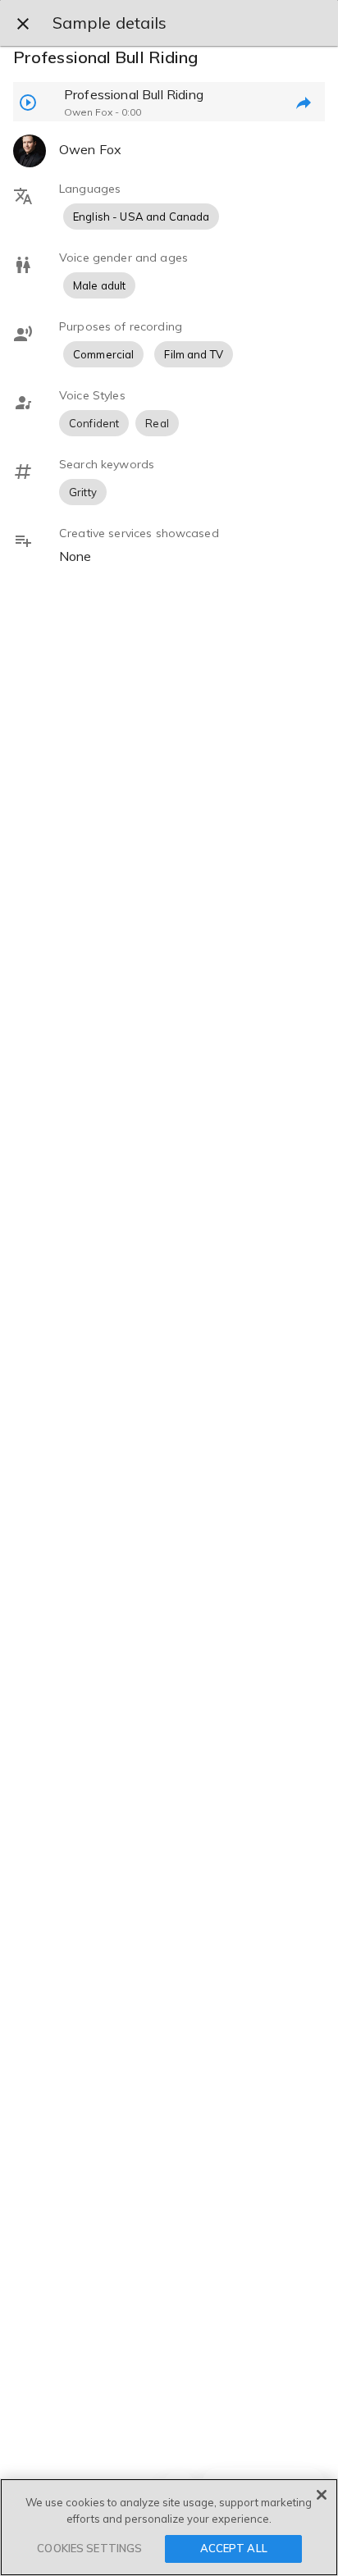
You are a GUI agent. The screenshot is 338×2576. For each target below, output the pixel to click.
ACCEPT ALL (234, 2548)
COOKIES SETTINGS (89, 2548)
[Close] (322, 2495)
